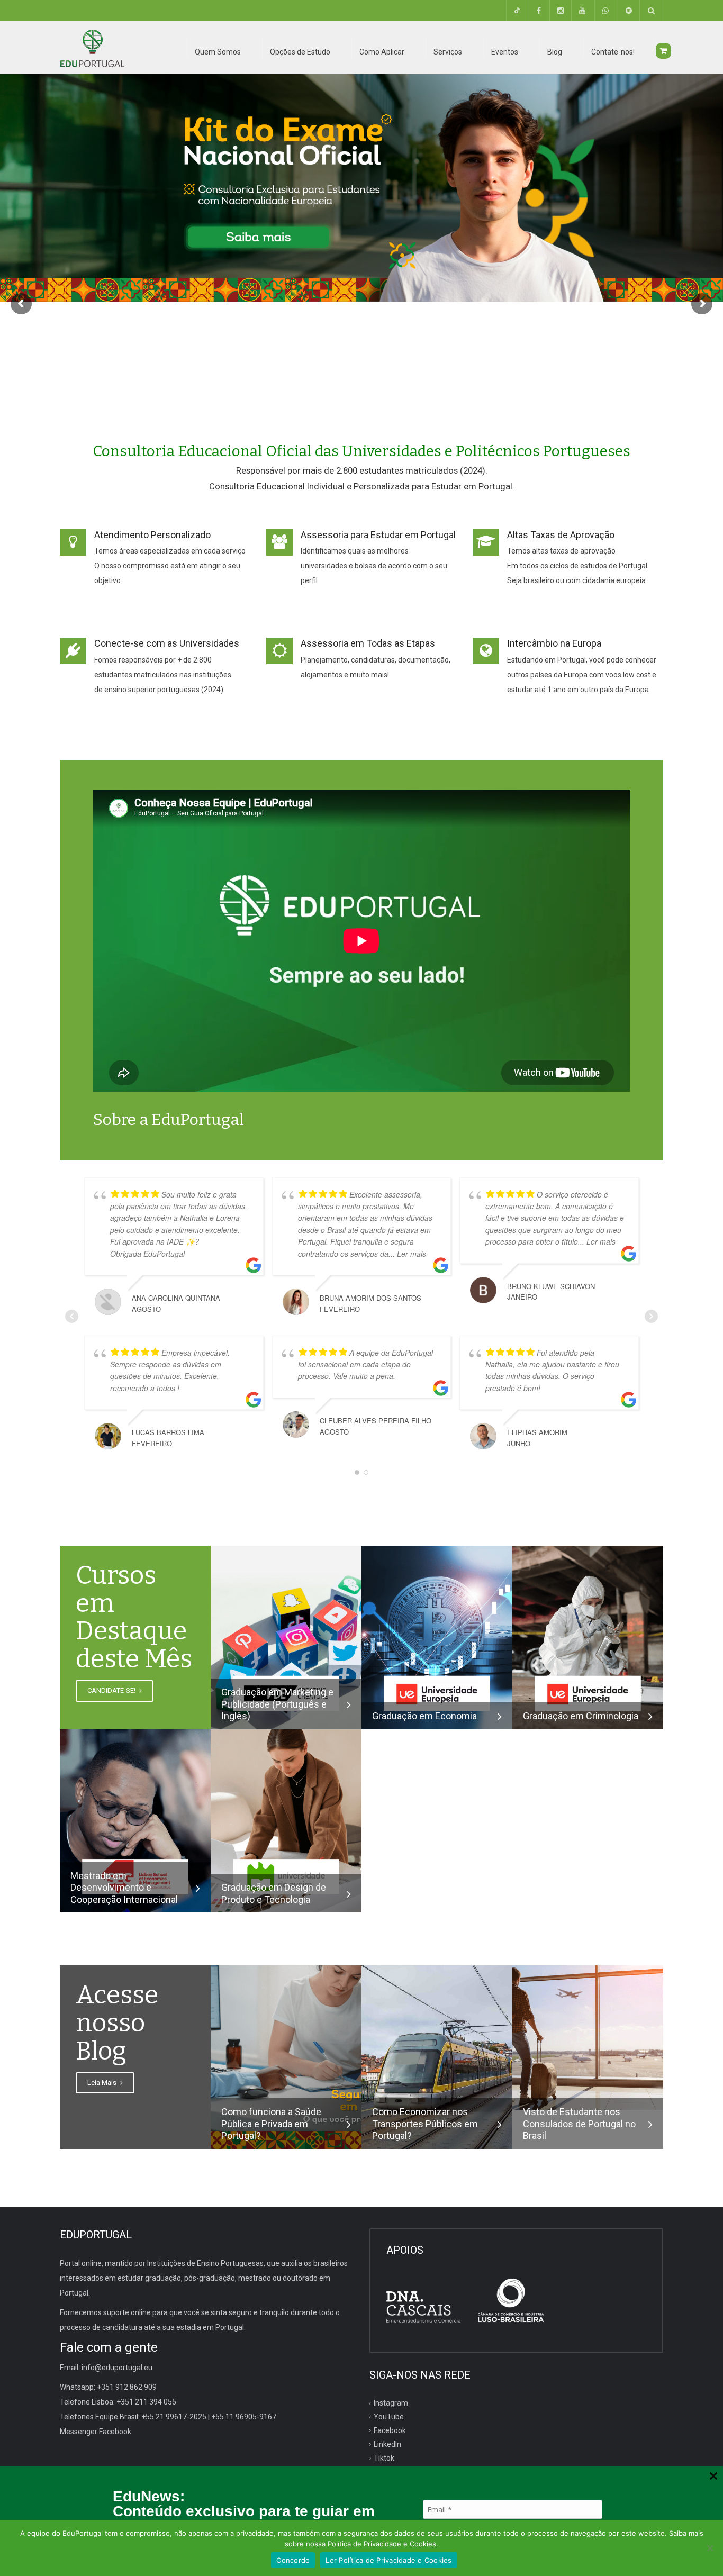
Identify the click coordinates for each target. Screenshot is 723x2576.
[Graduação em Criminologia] (588, 1637)
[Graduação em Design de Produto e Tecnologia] (286, 1820)
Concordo (293, 2560)
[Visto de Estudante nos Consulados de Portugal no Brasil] (588, 2037)
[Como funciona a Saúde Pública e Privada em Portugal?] (286, 2057)
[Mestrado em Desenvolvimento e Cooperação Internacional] (135, 1820)
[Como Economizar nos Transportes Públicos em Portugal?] (437, 2057)
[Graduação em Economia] (437, 1637)
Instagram (391, 2403)
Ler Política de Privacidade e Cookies (388, 2560)
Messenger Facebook (96, 2432)
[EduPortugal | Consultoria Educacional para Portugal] (92, 48)
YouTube (389, 2417)
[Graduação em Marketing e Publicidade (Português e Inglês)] (286, 1637)
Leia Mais (103, 2083)
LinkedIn (387, 2444)
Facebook (390, 2430)
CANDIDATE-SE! (112, 1690)
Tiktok (384, 2457)
